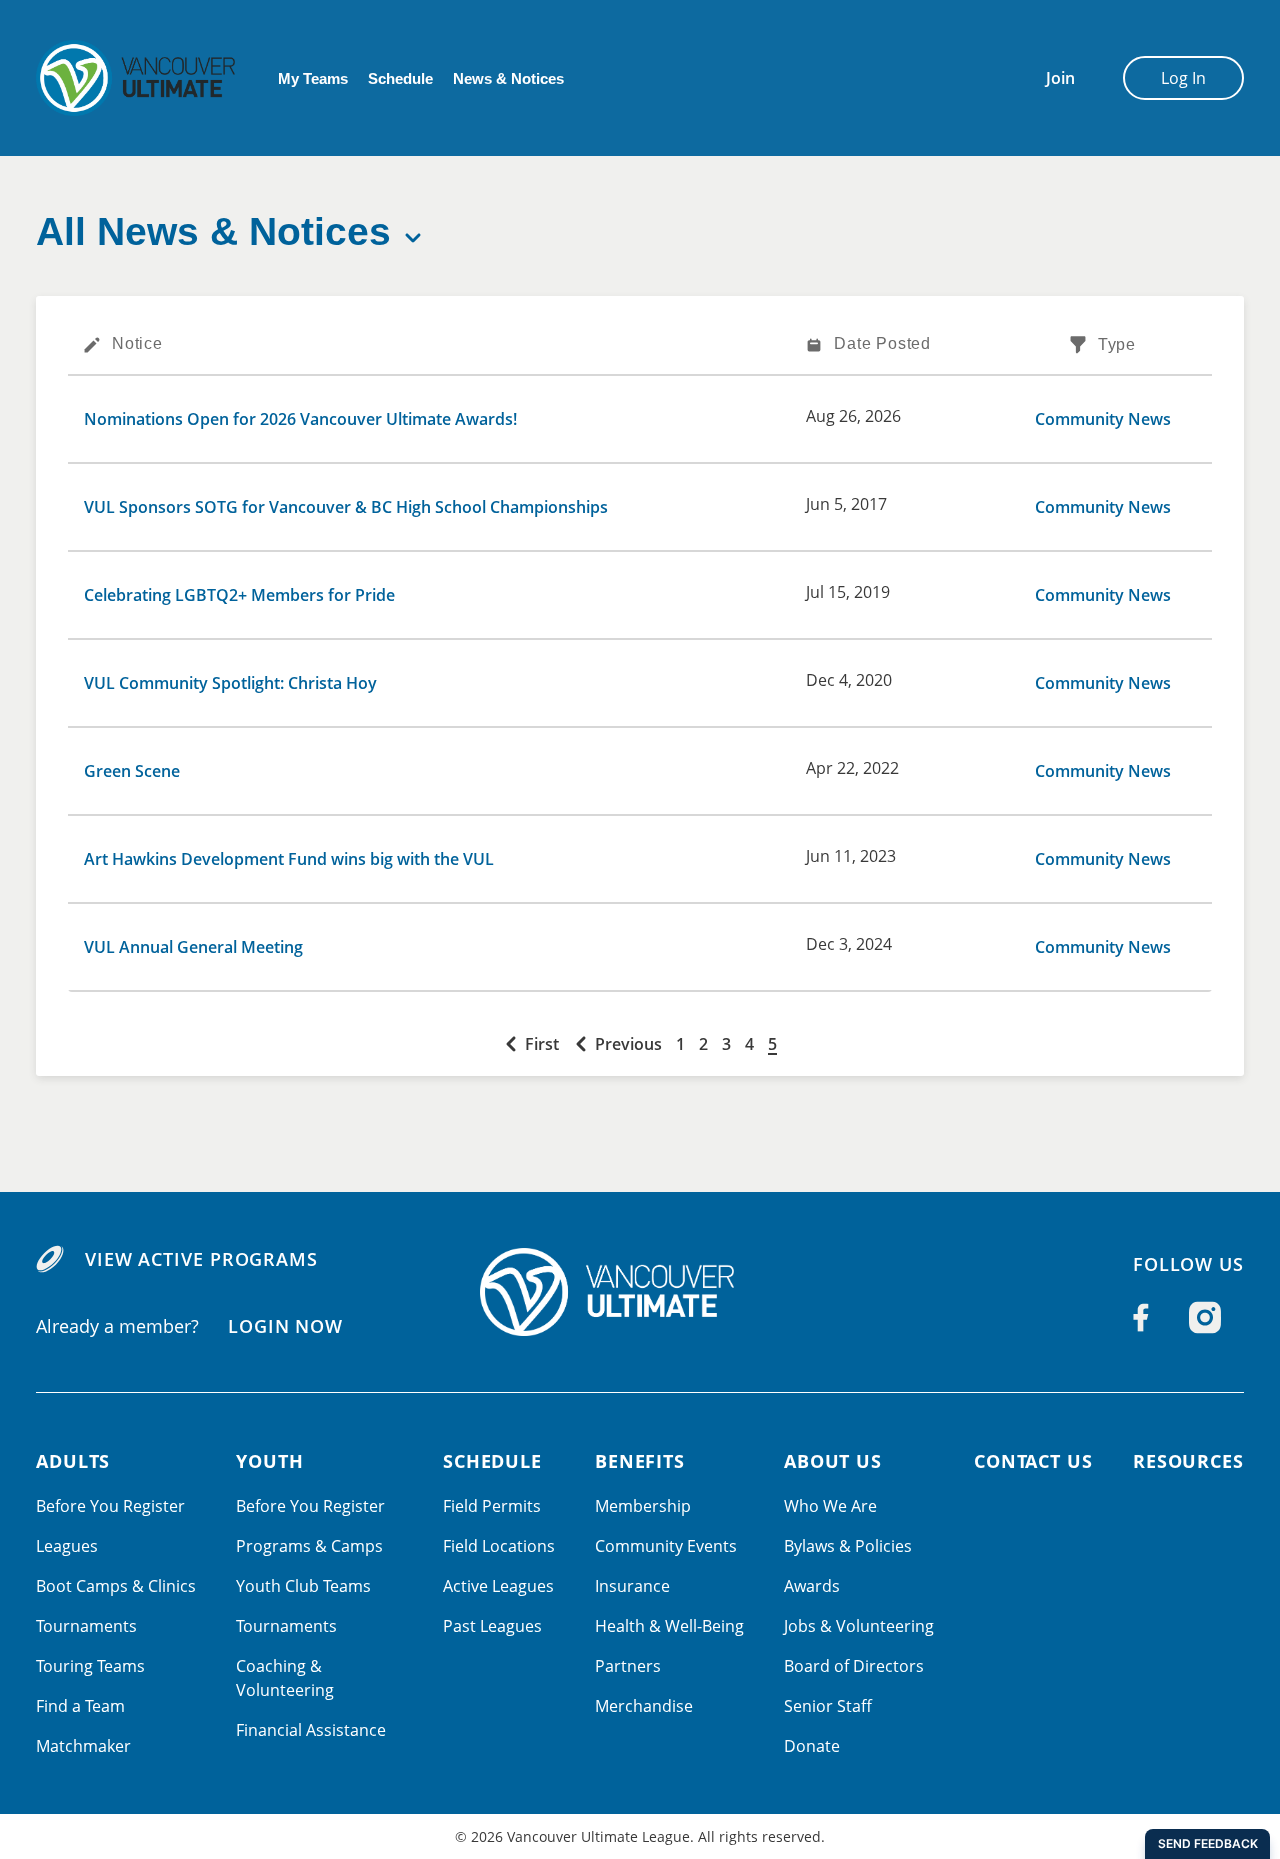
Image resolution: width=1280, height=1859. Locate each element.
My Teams (313, 78)
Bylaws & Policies (848, 1546)
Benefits (640, 1461)
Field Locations (499, 1546)
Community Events (666, 1546)
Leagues (67, 1546)
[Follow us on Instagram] (1205, 1318)
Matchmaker (83, 1746)
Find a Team (80, 1706)
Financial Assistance (311, 1730)
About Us (833, 1461)
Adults (73, 1461)
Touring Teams (90, 1666)
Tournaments (86, 1626)
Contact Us (1033, 1461)
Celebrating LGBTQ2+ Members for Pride (239, 595)
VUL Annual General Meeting (193, 947)
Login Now (285, 1326)
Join (1060, 78)
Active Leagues (498, 1586)
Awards (812, 1586)
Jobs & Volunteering (859, 1626)
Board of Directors (854, 1666)
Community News (1103, 419)
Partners (628, 1666)
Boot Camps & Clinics (116, 1586)
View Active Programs (201, 1259)
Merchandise (644, 1706)
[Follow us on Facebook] (1141, 1318)
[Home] (640, 1292)
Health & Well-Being (669, 1626)
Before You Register (110, 1506)
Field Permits (492, 1506)
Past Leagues (492, 1626)
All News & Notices (213, 231)
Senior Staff (828, 1706)
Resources (1188, 1461)
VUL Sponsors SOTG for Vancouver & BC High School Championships (346, 507)
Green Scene (132, 771)
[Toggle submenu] (413, 238)
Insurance (632, 1586)
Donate (812, 1746)
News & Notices (508, 78)
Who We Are (830, 1506)
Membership (643, 1506)
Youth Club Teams (303, 1586)
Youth (270, 1461)
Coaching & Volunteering (285, 1678)
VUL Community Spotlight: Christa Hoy (230, 683)
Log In (1183, 78)
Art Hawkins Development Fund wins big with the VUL (289, 859)
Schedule (400, 78)
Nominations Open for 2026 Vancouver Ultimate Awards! (300, 419)
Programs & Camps (309, 1546)
